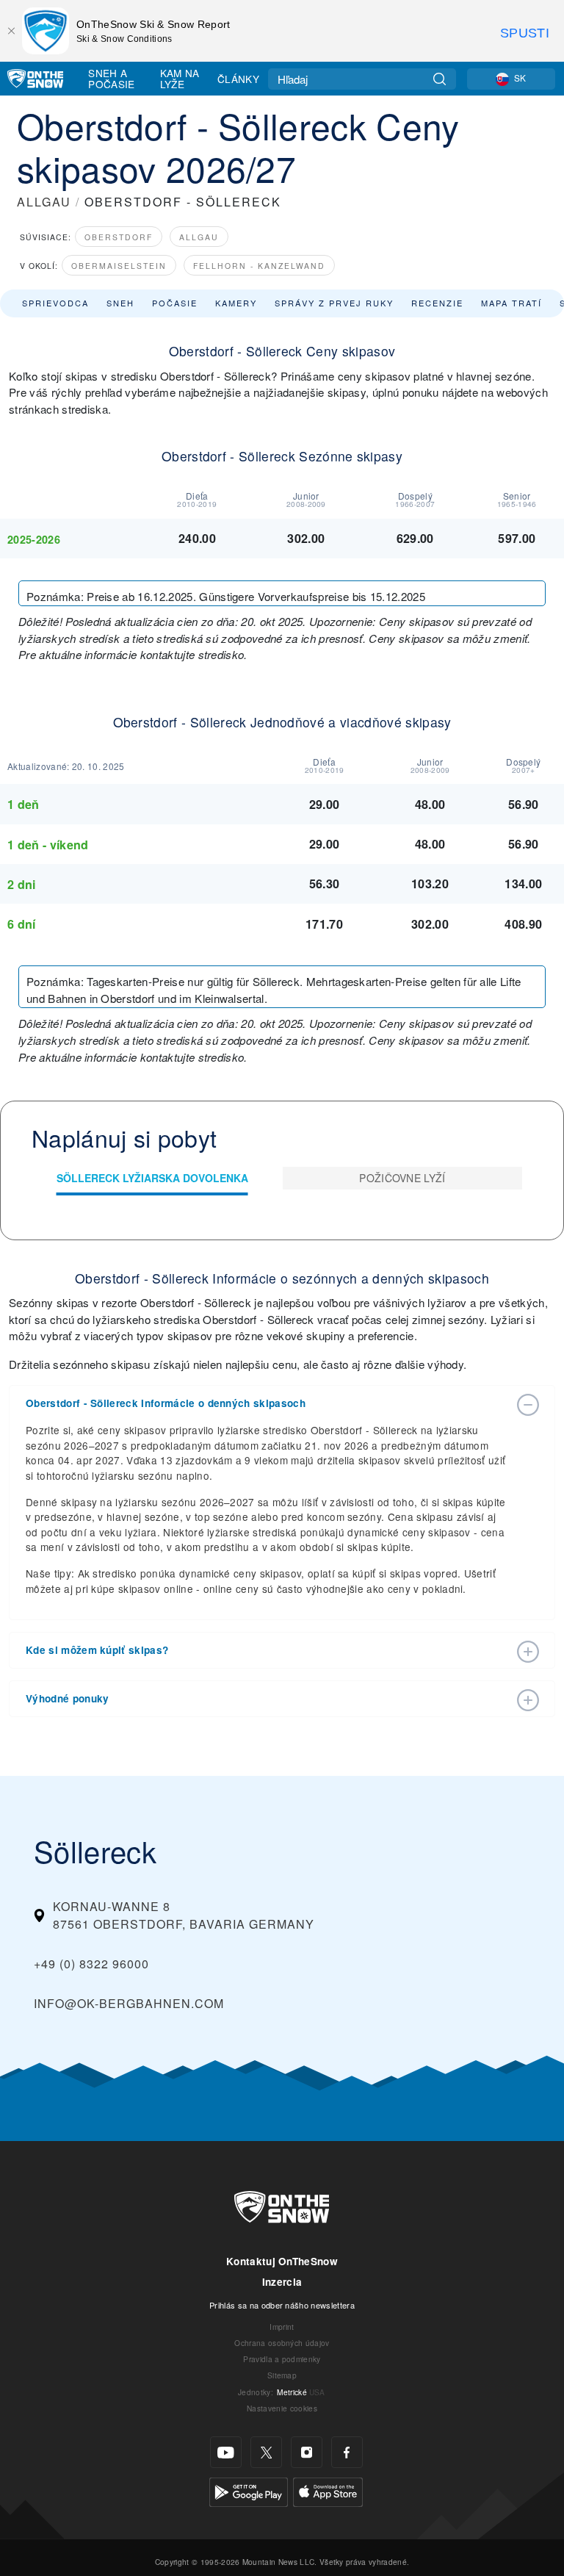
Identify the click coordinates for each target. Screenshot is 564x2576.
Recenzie (437, 303)
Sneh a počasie (111, 78)
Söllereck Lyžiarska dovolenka (152, 1178)
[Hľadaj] (440, 79)
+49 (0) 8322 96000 (91, 1964)
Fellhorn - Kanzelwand (259, 266)
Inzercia (282, 2282)
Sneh (120, 303)
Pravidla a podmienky (282, 2359)
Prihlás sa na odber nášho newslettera (282, 2305)
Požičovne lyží (402, 1178)
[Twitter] (266, 2452)
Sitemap (282, 2375)
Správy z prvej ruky (334, 303)
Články (238, 79)
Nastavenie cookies (282, 2408)
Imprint (282, 2327)
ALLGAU (44, 202)
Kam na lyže (180, 78)
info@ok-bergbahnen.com (129, 2003)
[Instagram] (307, 2452)
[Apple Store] (328, 2490)
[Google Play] (249, 2490)
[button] (267, 1403)
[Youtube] (226, 2452)
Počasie (175, 303)
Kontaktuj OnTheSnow (282, 2261)
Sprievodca (55, 303)
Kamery (236, 303)
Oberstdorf (119, 237)
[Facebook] (347, 2452)
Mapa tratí (511, 303)
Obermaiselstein (119, 266)
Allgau (199, 237)
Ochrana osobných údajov (282, 2343)
